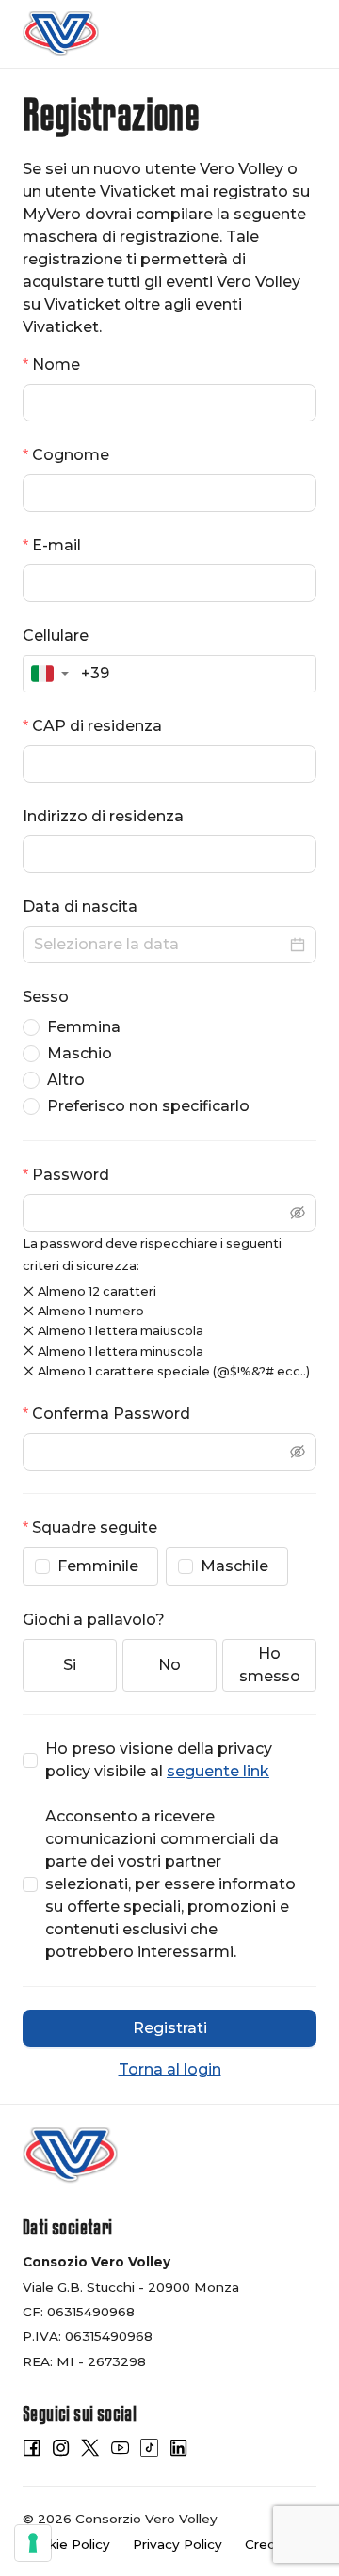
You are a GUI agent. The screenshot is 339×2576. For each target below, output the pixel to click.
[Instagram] (61, 2451)
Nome (56, 365)
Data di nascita (80, 906)
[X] (90, 2451)
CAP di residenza (97, 726)
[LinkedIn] (178, 2451)
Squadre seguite (95, 1527)
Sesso (46, 997)
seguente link (218, 1771)
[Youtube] (120, 2451)
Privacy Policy (178, 2544)
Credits (268, 2544)
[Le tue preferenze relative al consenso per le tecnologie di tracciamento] (33, 2543)
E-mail (56, 545)
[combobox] (48, 674)
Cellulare (56, 636)
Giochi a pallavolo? (94, 1620)
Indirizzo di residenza (103, 816)
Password (71, 1175)
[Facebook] (32, 2451)
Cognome (71, 455)
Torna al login (170, 2069)
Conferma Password (111, 1414)
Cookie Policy (66, 2544)
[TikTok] (149, 2451)
